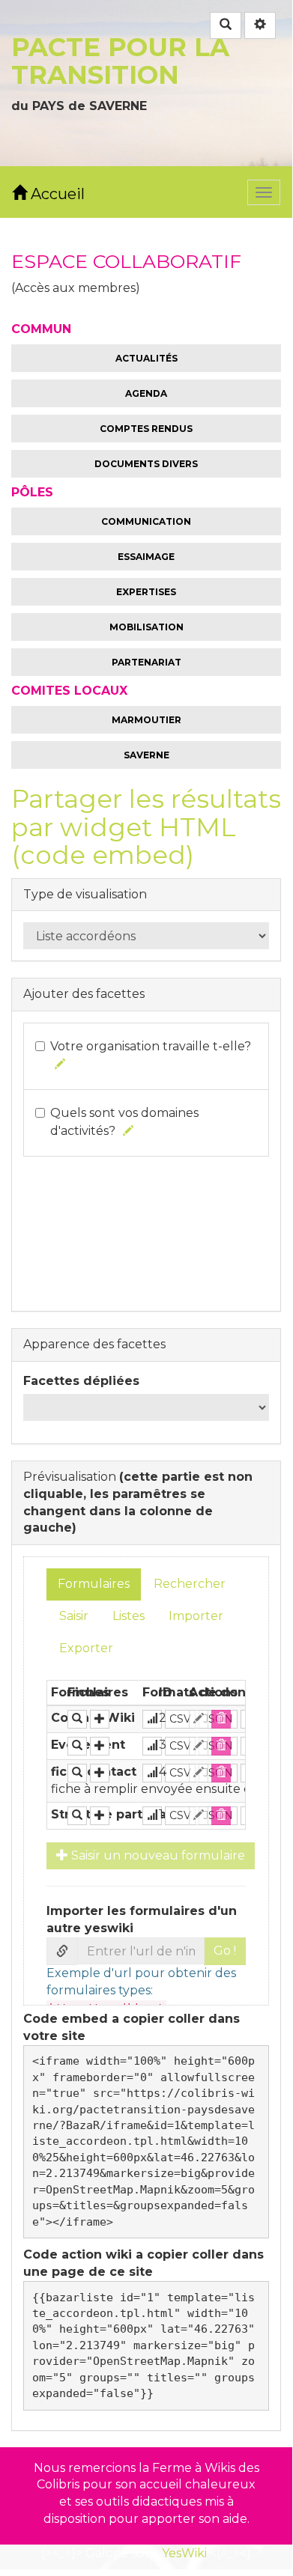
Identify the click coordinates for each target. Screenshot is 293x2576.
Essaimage (146, 557)
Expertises (146, 592)
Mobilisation (146, 627)
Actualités (146, 358)
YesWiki (184, 2553)
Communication (146, 521)
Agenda (146, 393)
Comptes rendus (146, 429)
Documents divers (146, 464)
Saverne (146, 755)
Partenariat (146, 662)
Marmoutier (146, 720)
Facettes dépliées (81, 1381)
